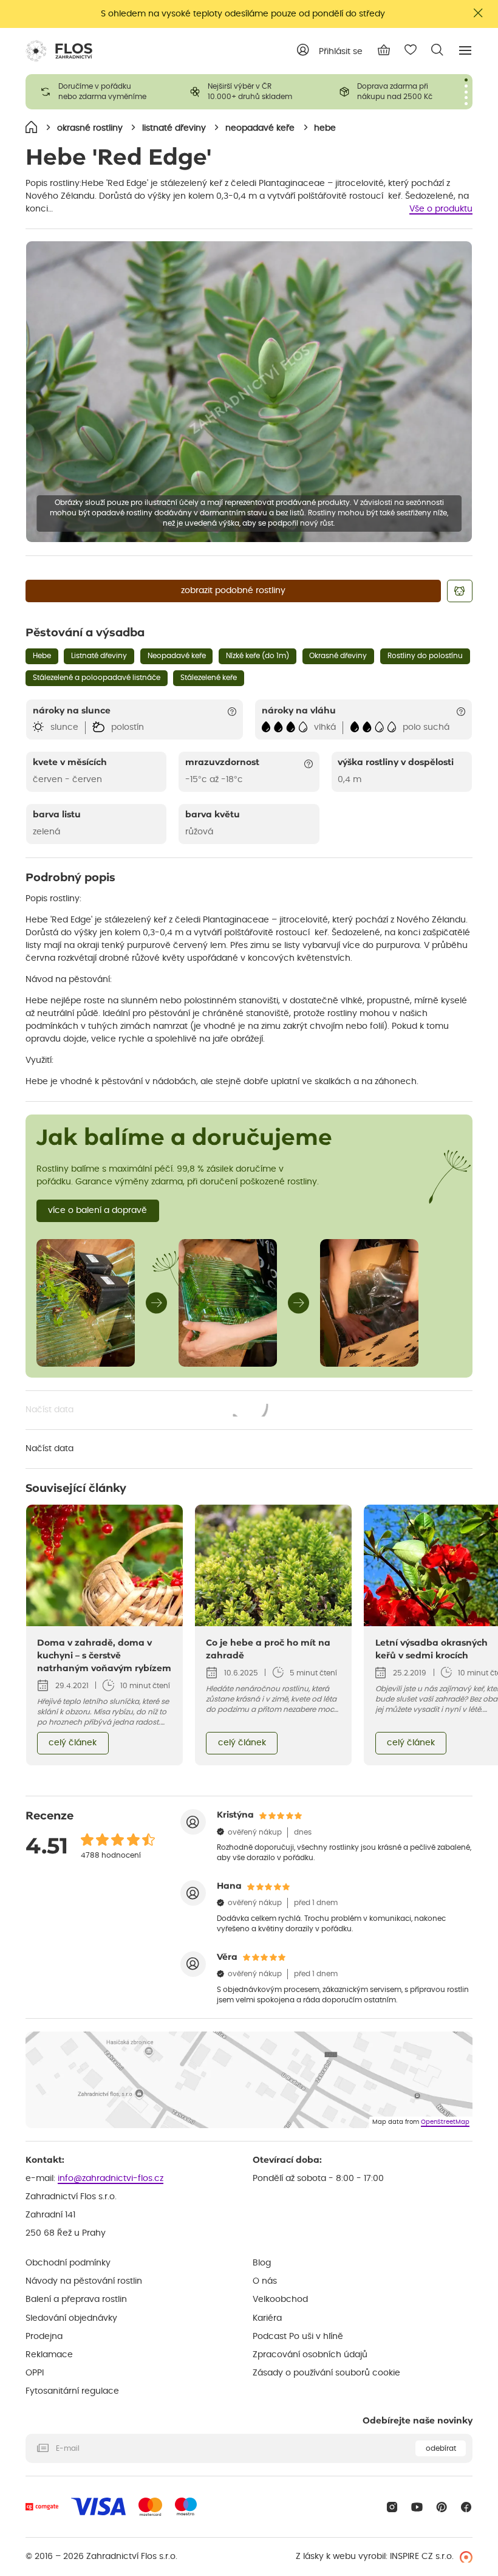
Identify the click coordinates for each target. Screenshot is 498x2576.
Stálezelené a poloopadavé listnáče (97, 678)
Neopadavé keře (177, 656)
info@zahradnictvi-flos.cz (111, 2179)
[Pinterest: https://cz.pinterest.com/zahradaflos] (442, 2507)
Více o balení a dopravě (97, 1211)
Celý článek (73, 1743)
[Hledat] (437, 50)
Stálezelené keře (209, 678)
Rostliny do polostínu (425, 656)
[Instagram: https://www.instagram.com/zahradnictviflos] (392, 2507)
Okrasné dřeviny (338, 656)
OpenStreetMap (445, 2122)
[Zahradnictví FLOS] (59, 51)
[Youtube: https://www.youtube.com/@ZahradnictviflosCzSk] (417, 2507)
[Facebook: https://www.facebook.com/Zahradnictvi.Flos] (466, 2507)
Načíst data (148, 1411)
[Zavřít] (479, 13)
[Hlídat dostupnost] (460, 591)
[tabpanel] (100, 92)
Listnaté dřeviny (99, 656)
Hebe (42, 656)
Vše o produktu (441, 209)
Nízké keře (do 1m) (258, 656)
